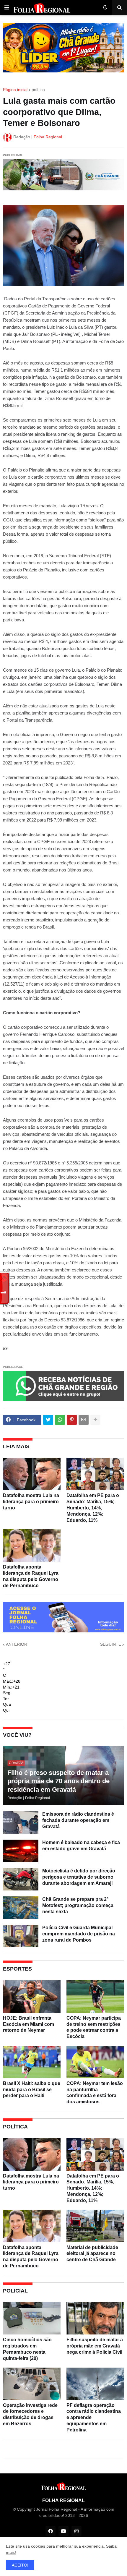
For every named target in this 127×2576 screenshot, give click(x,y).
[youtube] (63, 2531)
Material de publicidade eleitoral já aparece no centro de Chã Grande (92, 2254)
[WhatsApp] (60, 1420)
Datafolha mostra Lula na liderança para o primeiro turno (31, 1502)
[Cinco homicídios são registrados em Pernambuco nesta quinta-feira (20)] (32, 2318)
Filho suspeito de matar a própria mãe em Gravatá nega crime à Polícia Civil (95, 2346)
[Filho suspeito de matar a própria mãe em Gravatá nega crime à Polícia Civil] (95, 2318)
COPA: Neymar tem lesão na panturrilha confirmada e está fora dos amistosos (95, 2093)
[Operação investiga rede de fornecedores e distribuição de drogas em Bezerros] (32, 2384)
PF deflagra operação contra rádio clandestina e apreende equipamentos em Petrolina (94, 2418)
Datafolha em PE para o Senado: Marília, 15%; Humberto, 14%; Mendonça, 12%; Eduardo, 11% (93, 1508)
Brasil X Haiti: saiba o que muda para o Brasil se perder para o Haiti (32, 2090)
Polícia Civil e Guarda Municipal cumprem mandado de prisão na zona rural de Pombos (79, 1934)
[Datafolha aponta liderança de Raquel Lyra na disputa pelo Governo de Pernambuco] (32, 1545)
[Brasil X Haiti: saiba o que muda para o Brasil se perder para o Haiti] (32, 2062)
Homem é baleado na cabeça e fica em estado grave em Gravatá (81, 1846)
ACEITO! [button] (20, 2565)
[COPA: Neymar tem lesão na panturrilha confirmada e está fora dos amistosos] (95, 2062)
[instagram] (76, 2531)
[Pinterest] (72, 1420)
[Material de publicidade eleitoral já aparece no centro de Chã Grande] (95, 2226)
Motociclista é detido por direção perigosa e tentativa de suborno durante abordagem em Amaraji (79, 1877)
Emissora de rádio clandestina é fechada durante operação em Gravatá (78, 1820)
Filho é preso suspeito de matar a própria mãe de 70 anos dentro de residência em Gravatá (58, 1781)
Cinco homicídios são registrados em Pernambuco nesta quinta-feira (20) (27, 2349)
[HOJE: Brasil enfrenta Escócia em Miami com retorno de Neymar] (32, 1997)
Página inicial (15, 90)
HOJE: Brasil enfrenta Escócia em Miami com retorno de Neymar (29, 2024)
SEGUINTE (111, 1644)
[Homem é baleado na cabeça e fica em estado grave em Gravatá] (21, 1851)
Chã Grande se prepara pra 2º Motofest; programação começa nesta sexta (78, 1905)
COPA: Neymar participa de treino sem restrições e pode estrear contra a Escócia (94, 2027)
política (38, 90)
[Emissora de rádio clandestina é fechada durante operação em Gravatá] (21, 1822)
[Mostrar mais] (95, 1420)
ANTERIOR (17, 1644)
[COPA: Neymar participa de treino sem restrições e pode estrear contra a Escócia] (95, 1997)
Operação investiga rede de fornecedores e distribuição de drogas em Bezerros (30, 2414)
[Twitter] (48, 1420)
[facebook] (51, 2531)
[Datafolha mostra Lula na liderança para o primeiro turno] (32, 1474)
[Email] (84, 1420)
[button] (7, 8)
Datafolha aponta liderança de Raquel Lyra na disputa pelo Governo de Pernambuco (31, 1576)
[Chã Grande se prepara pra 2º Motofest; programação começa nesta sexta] (21, 1908)
